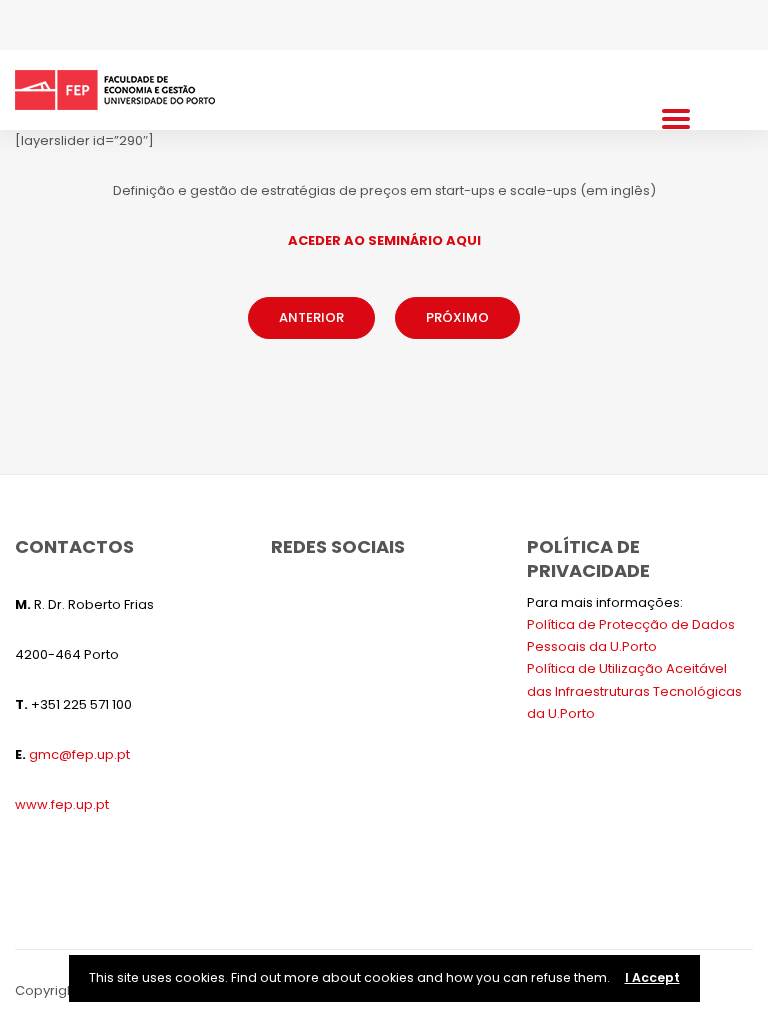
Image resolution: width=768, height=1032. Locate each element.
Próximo (457, 317)
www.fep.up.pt (62, 804)
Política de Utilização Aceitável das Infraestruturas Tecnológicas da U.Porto (634, 690)
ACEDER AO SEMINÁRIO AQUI (384, 240)
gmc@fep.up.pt (79, 754)
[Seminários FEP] (115, 89)
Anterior (311, 317)
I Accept (652, 977)
